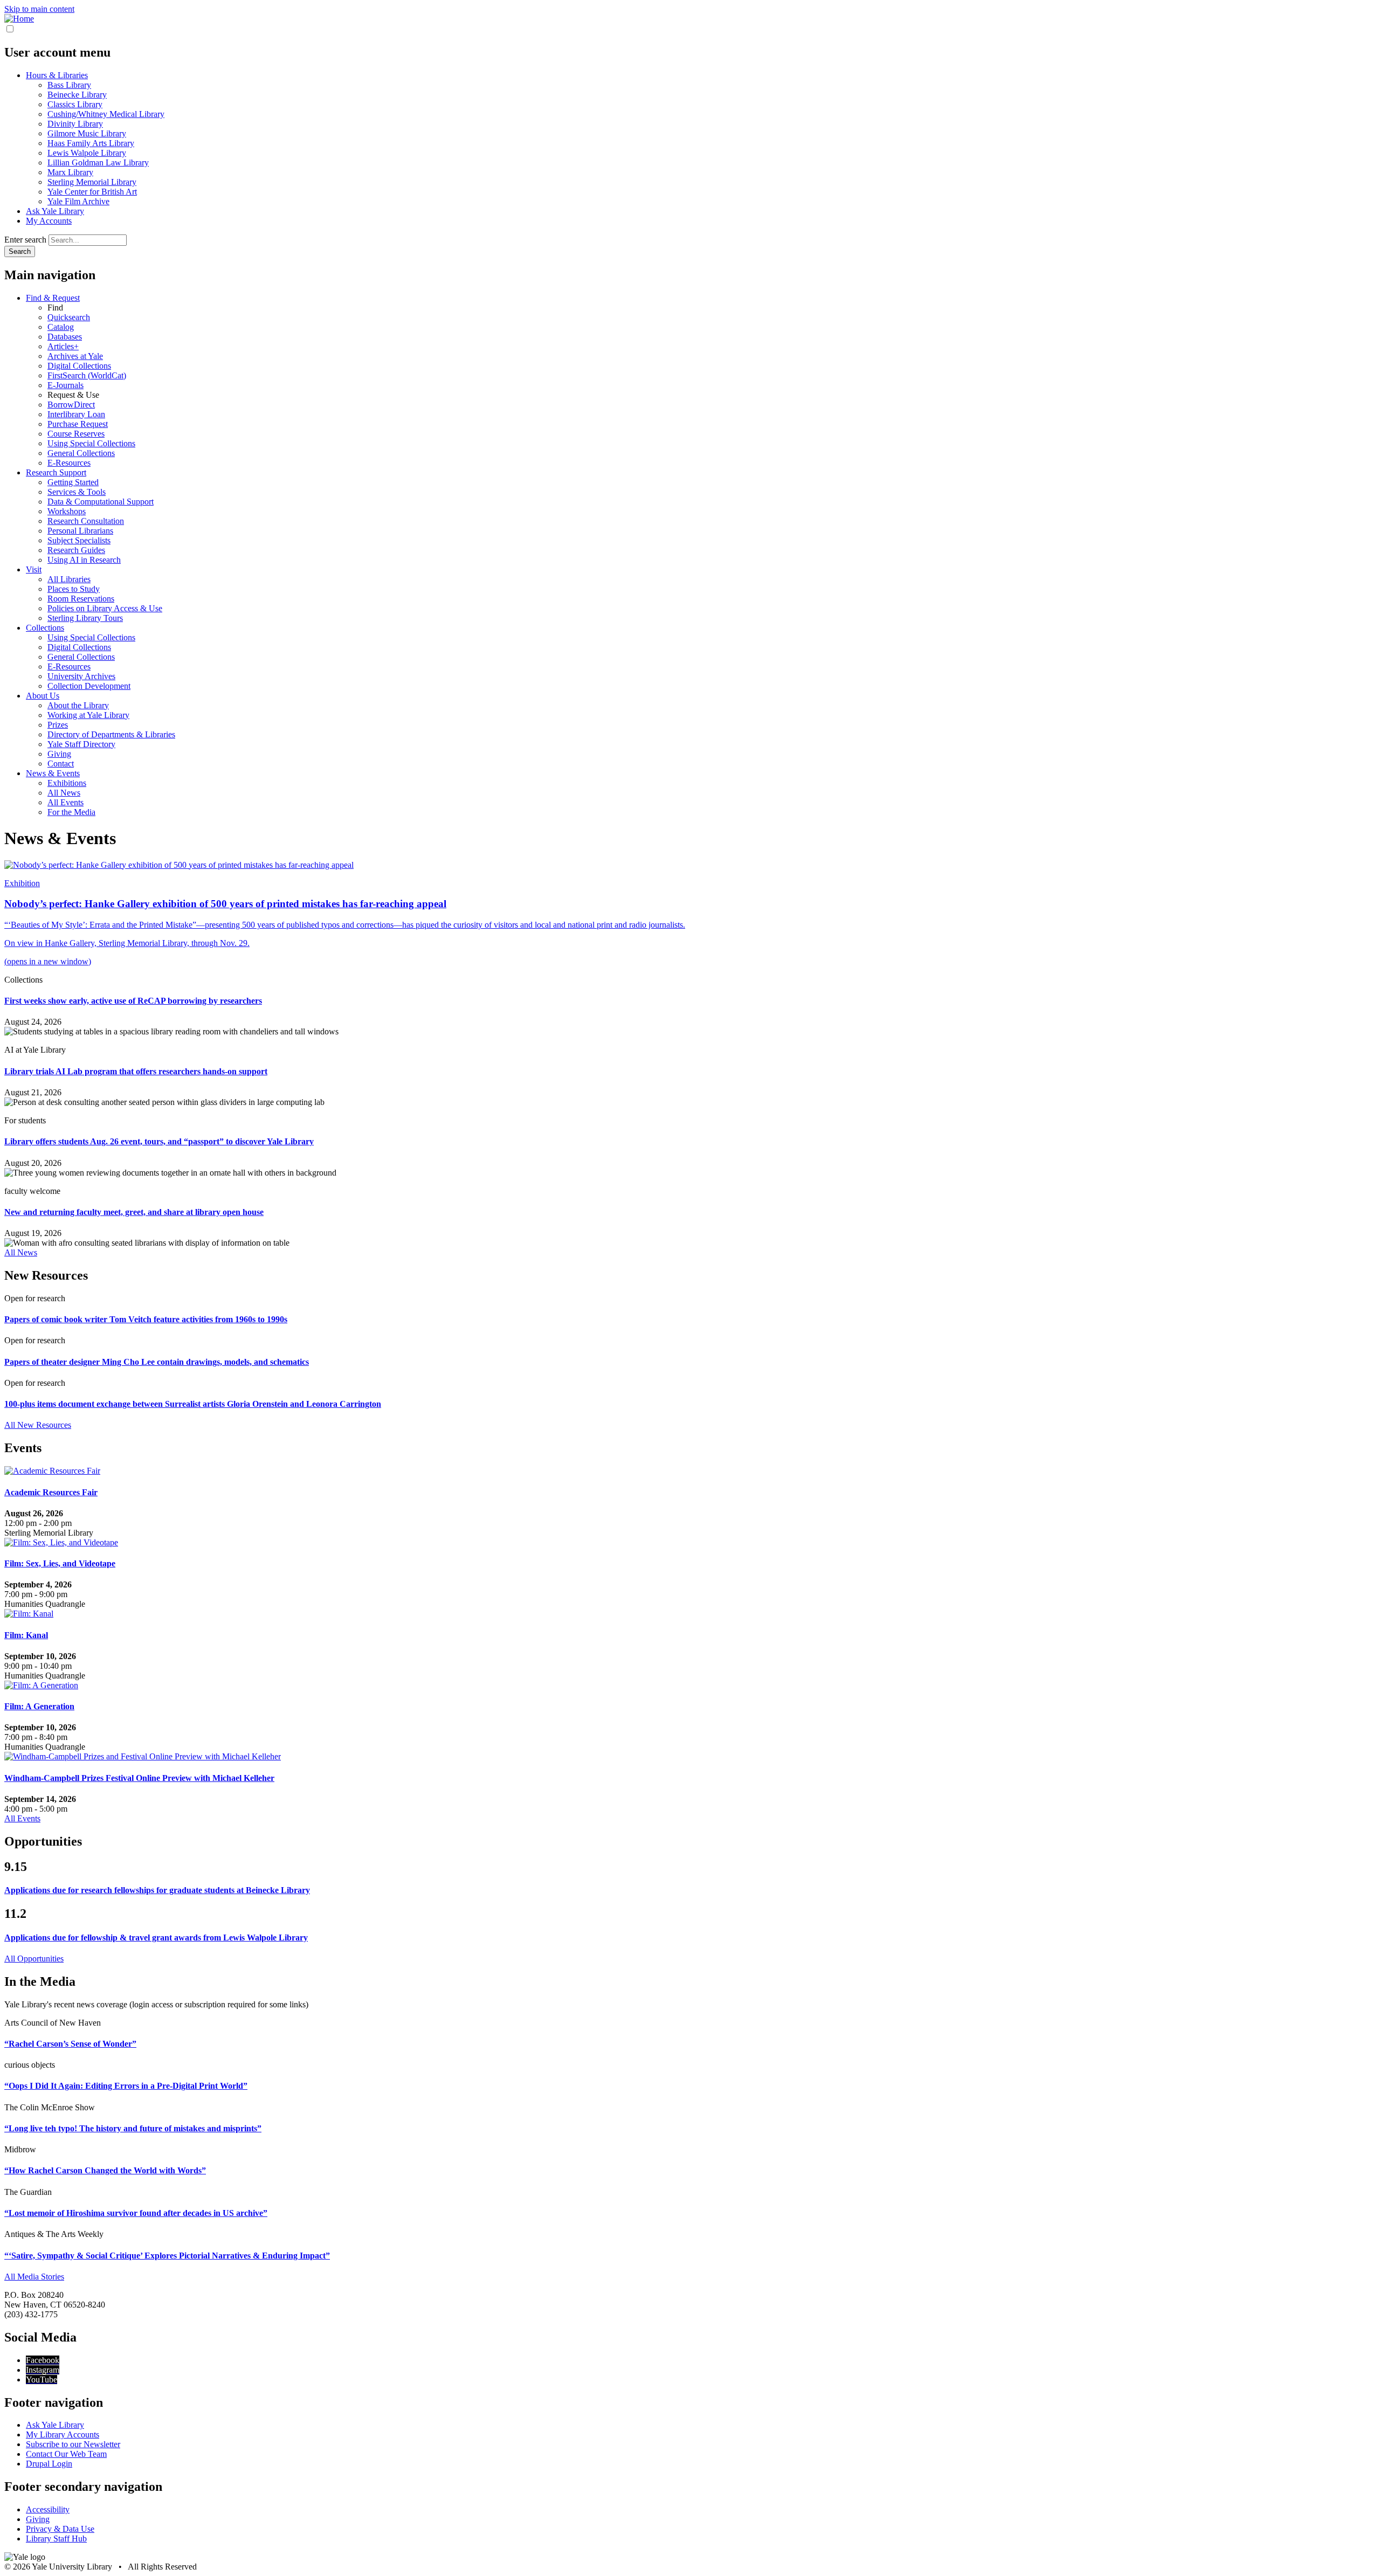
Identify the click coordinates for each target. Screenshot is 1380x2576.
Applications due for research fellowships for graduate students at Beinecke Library (157, 1890)
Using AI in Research (84, 560)
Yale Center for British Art (92, 192)
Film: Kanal (26, 1635)
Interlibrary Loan (76, 414)
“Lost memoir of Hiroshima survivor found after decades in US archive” (136, 2213)
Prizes (58, 725)
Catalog (61, 327)
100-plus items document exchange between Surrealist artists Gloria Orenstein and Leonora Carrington (193, 1404)
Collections (45, 628)
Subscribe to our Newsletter (73, 2444)
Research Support (56, 472)
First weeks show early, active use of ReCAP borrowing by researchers (133, 1001)
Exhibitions (67, 783)
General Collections (81, 453)
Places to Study (74, 589)
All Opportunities (34, 1959)
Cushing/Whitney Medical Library (106, 114)
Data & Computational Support (101, 502)
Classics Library (75, 104)
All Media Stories (34, 2277)
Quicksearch (69, 317)
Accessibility (48, 2509)
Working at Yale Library (88, 715)
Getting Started (73, 482)
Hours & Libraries (57, 75)
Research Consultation (86, 521)
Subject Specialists (79, 540)
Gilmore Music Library (87, 133)
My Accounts (49, 221)
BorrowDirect (71, 405)
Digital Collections (79, 366)
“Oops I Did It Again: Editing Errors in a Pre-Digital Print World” (126, 2086)
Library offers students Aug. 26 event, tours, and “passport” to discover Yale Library (159, 1141)
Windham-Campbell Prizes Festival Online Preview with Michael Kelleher (139, 1778)
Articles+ (63, 346)
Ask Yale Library (55, 211)
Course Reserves (76, 434)
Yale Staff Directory (81, 744)
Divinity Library (75, 124)
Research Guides (76, 550)
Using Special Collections (91, 443)
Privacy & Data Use (60, 2529)
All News (64, 793)
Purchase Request (78, 424)
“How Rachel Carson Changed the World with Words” (105, 2170)
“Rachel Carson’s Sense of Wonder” (70, 2044)
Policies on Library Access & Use (105, 608)
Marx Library (70, 172)
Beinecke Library (77, 95)
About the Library (78, 705)
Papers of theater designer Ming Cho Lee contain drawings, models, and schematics (157, 1362)
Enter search (25, 240)
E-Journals (65, 385)
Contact (61, 764)
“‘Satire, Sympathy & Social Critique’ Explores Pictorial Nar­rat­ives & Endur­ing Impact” (167, 2256)
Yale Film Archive (78, 201)
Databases (65, 337)
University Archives (81, 676)
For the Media (71, 812)
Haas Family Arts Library (91, 143)
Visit (34, 569)
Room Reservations (81, 599)
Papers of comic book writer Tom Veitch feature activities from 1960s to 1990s (146, 1319)
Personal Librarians (80, 531)
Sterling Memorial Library (92, 182)
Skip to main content (39, 9)
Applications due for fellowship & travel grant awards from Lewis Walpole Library (156, 1938)
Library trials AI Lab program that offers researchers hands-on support (136, 1071)
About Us (43, 696)
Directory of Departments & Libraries (111, 734)
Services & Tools (77, 492)
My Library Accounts (63, 2435)
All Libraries (69, 579)
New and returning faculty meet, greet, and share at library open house (134, 1212)
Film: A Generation (39, 1706)
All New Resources (38, 1425)
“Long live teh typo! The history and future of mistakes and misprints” (133, 2128)
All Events (65, 802)
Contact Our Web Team (66, 2454)
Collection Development (89, 686)
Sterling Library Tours (85, 618)
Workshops (67, 511)
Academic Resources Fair (51, 1492)
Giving (59, 754)
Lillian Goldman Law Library (98, 163)
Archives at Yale (75, 356)
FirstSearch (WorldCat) (87, 375)
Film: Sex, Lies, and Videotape (60, 1563)
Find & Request (53, 298)
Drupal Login (49, 2464)
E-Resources (69, 463)
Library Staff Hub (56, 2539)
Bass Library (69, 85)
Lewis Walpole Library (87, 153)
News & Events (53, 773)
